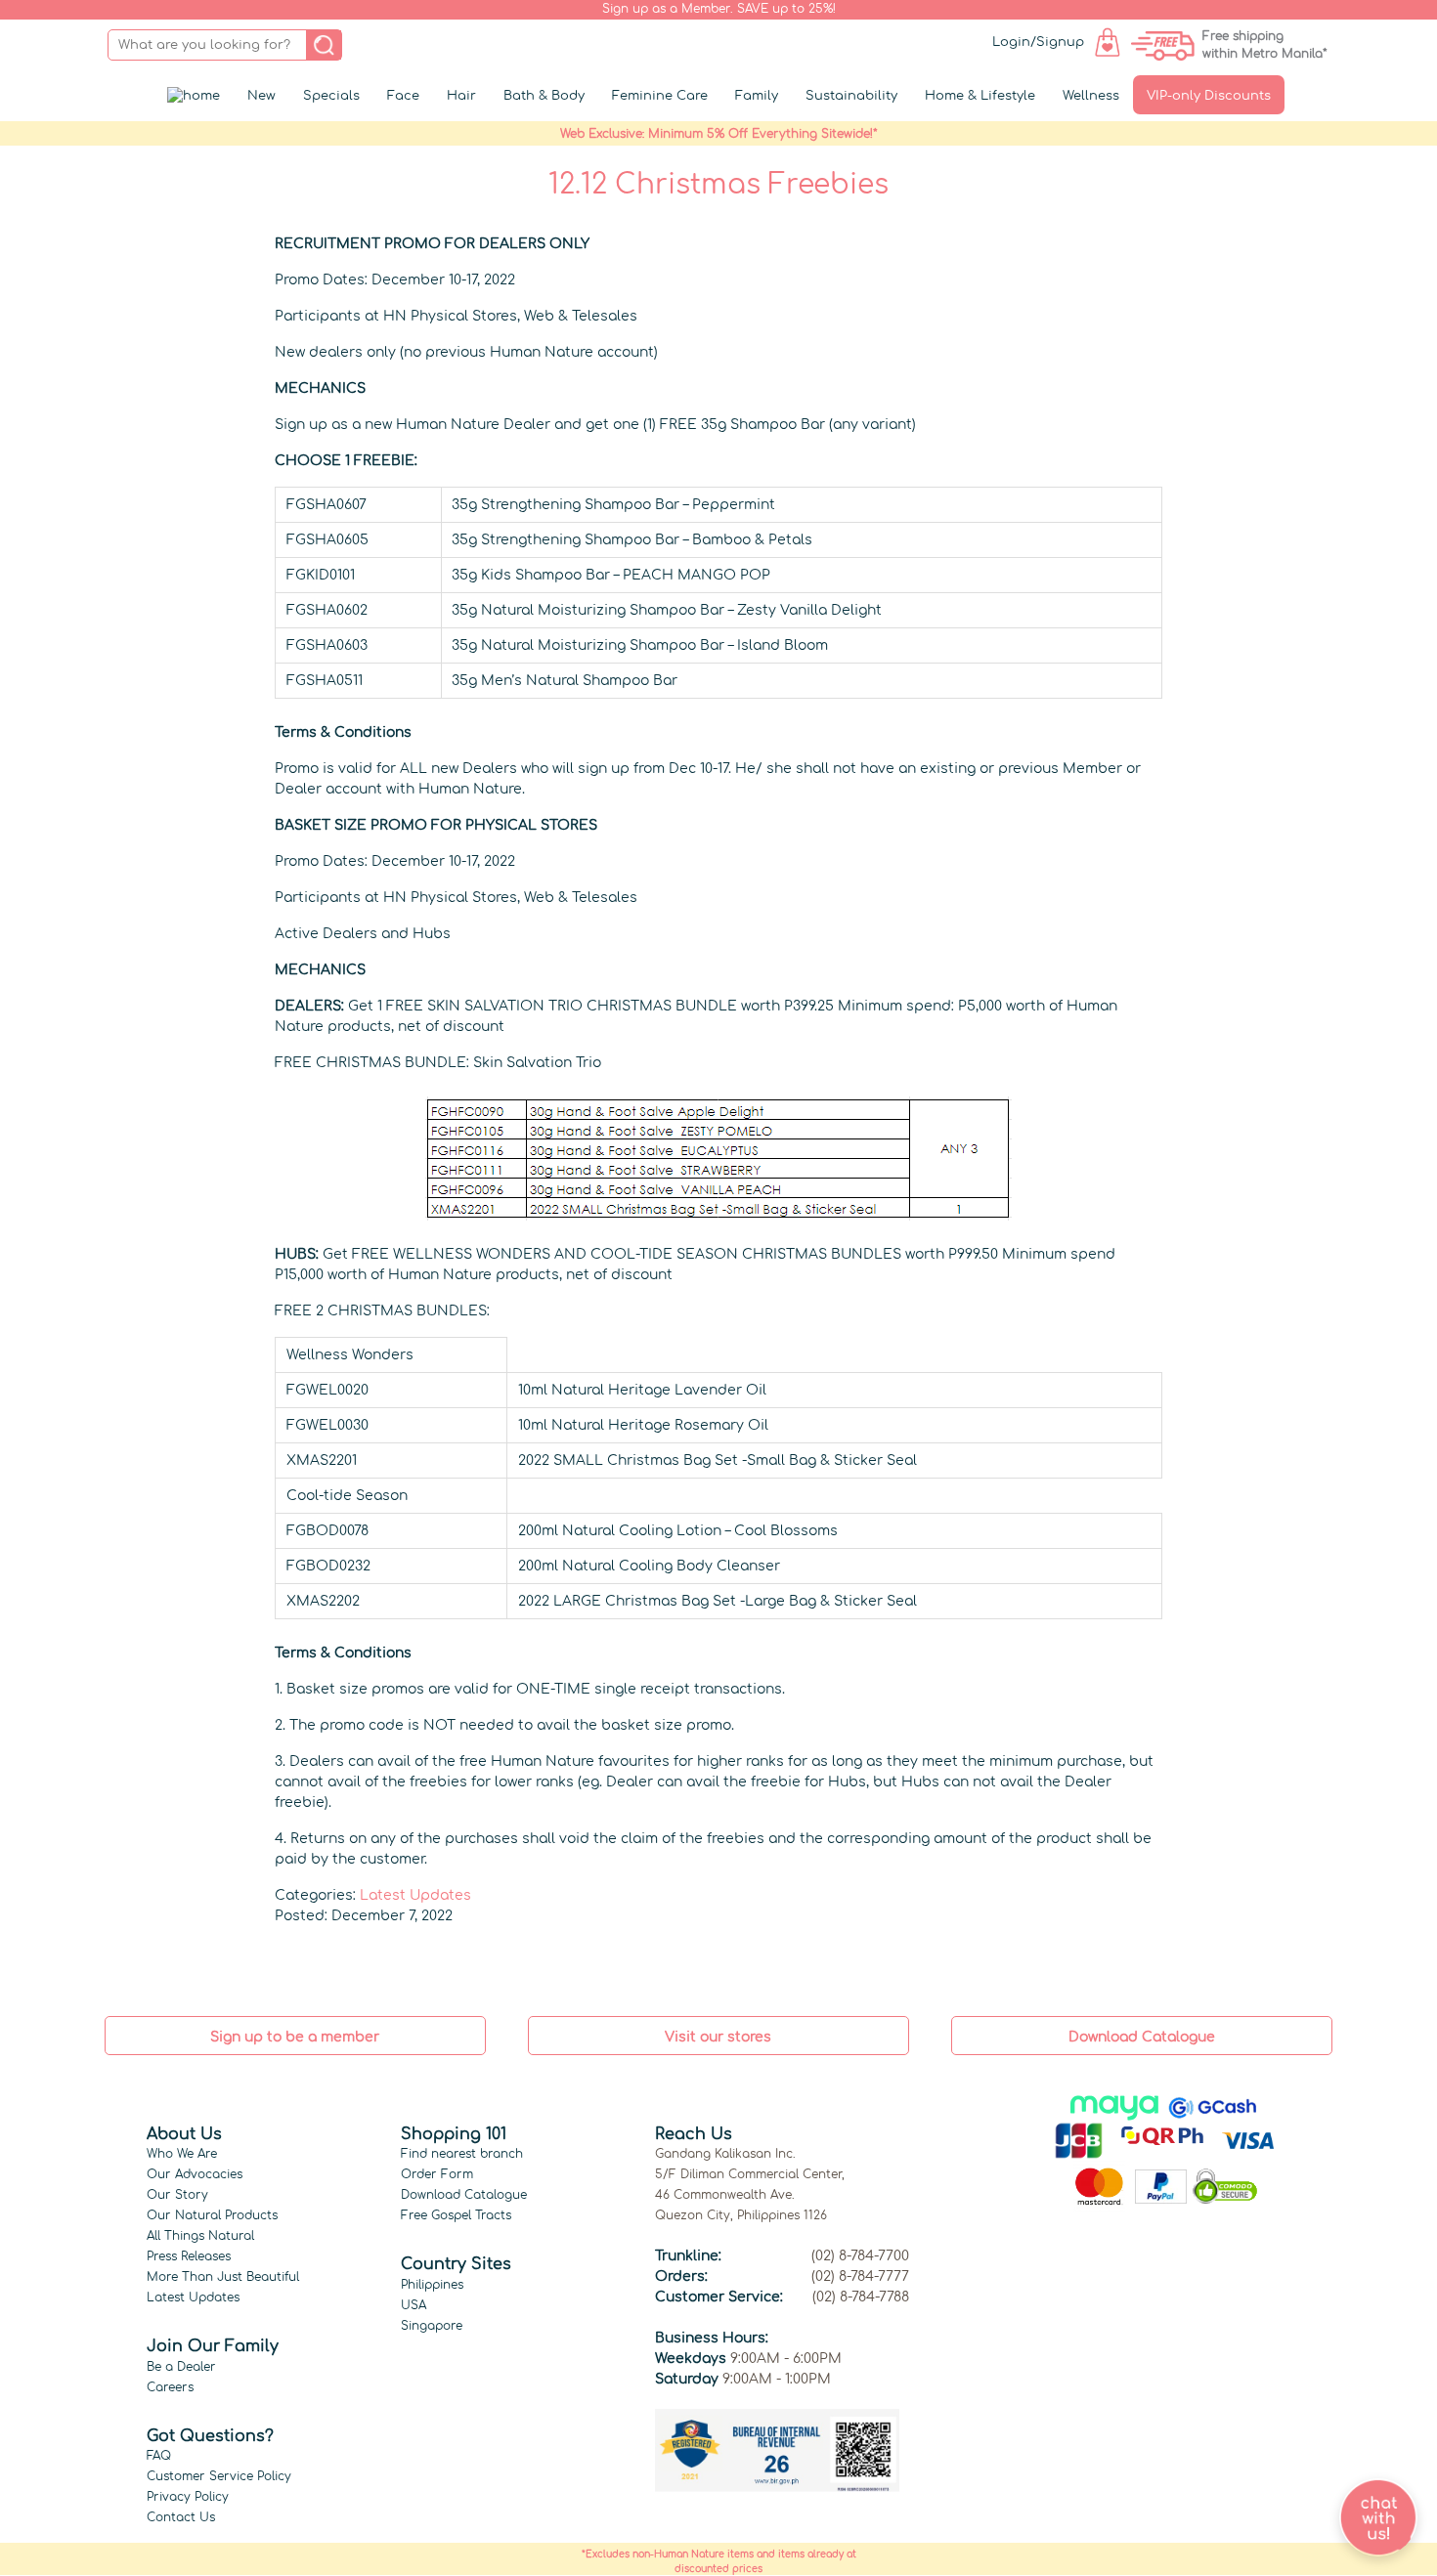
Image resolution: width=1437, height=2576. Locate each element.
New (261, 96)
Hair (461, 96)
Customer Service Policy (219, 2476)
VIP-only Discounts (1209, 96)
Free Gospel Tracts (456, 2215)
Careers (170, 2387)
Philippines (432, 2285)
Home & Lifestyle (980, 96)
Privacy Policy (188, 2497)
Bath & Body (544, 96)
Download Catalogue (464, 2195)
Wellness (1091, 96)
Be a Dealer (181, 2367)
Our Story (177, 2195)
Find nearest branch (462, 2154)
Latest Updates (415, 1895)
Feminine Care (660, 96)
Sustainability (851, 96)
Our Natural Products (212, 2215)
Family (757, 96)
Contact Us (181, 2517)
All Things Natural (200, 2236)
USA (414, 2305)
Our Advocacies (195, 2174)
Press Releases (189, 2256)
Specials (331, 96)
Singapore (432, 2326)
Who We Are (182, 2154)
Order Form (437, 2174)
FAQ (159, 2456)
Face (403, 96)
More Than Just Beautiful (223, 2277)
